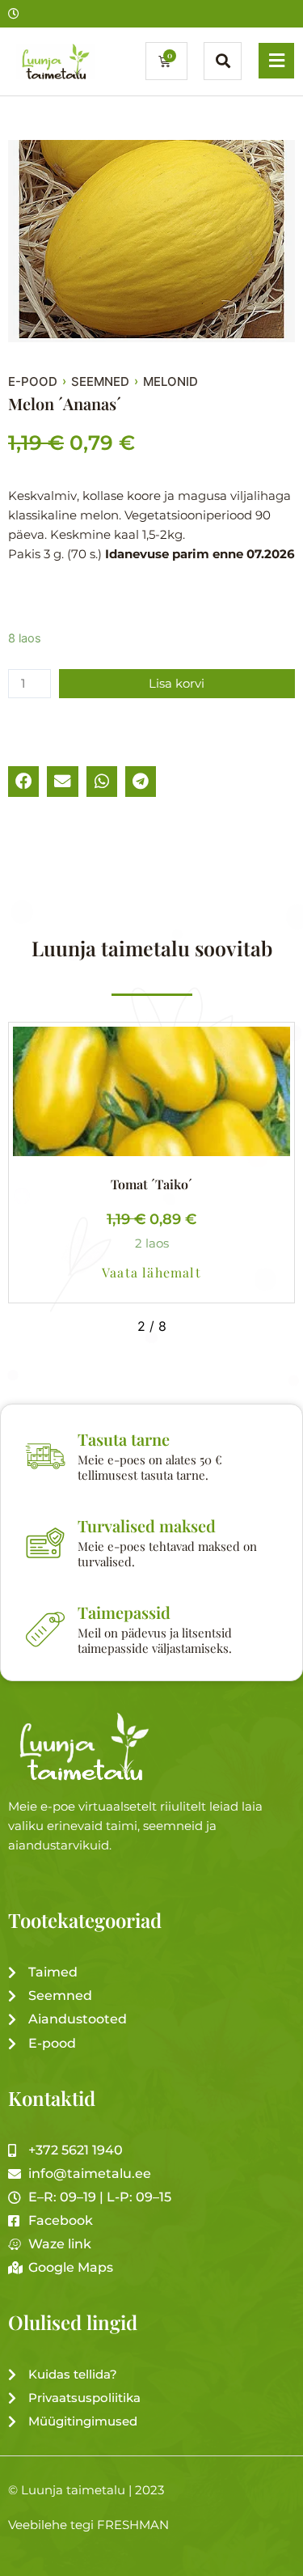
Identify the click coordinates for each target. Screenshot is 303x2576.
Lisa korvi (177, 684)
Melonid (170, 382)
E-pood (33, 382)
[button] (23, 782)
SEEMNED (100, 382)
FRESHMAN (133, 2525)
